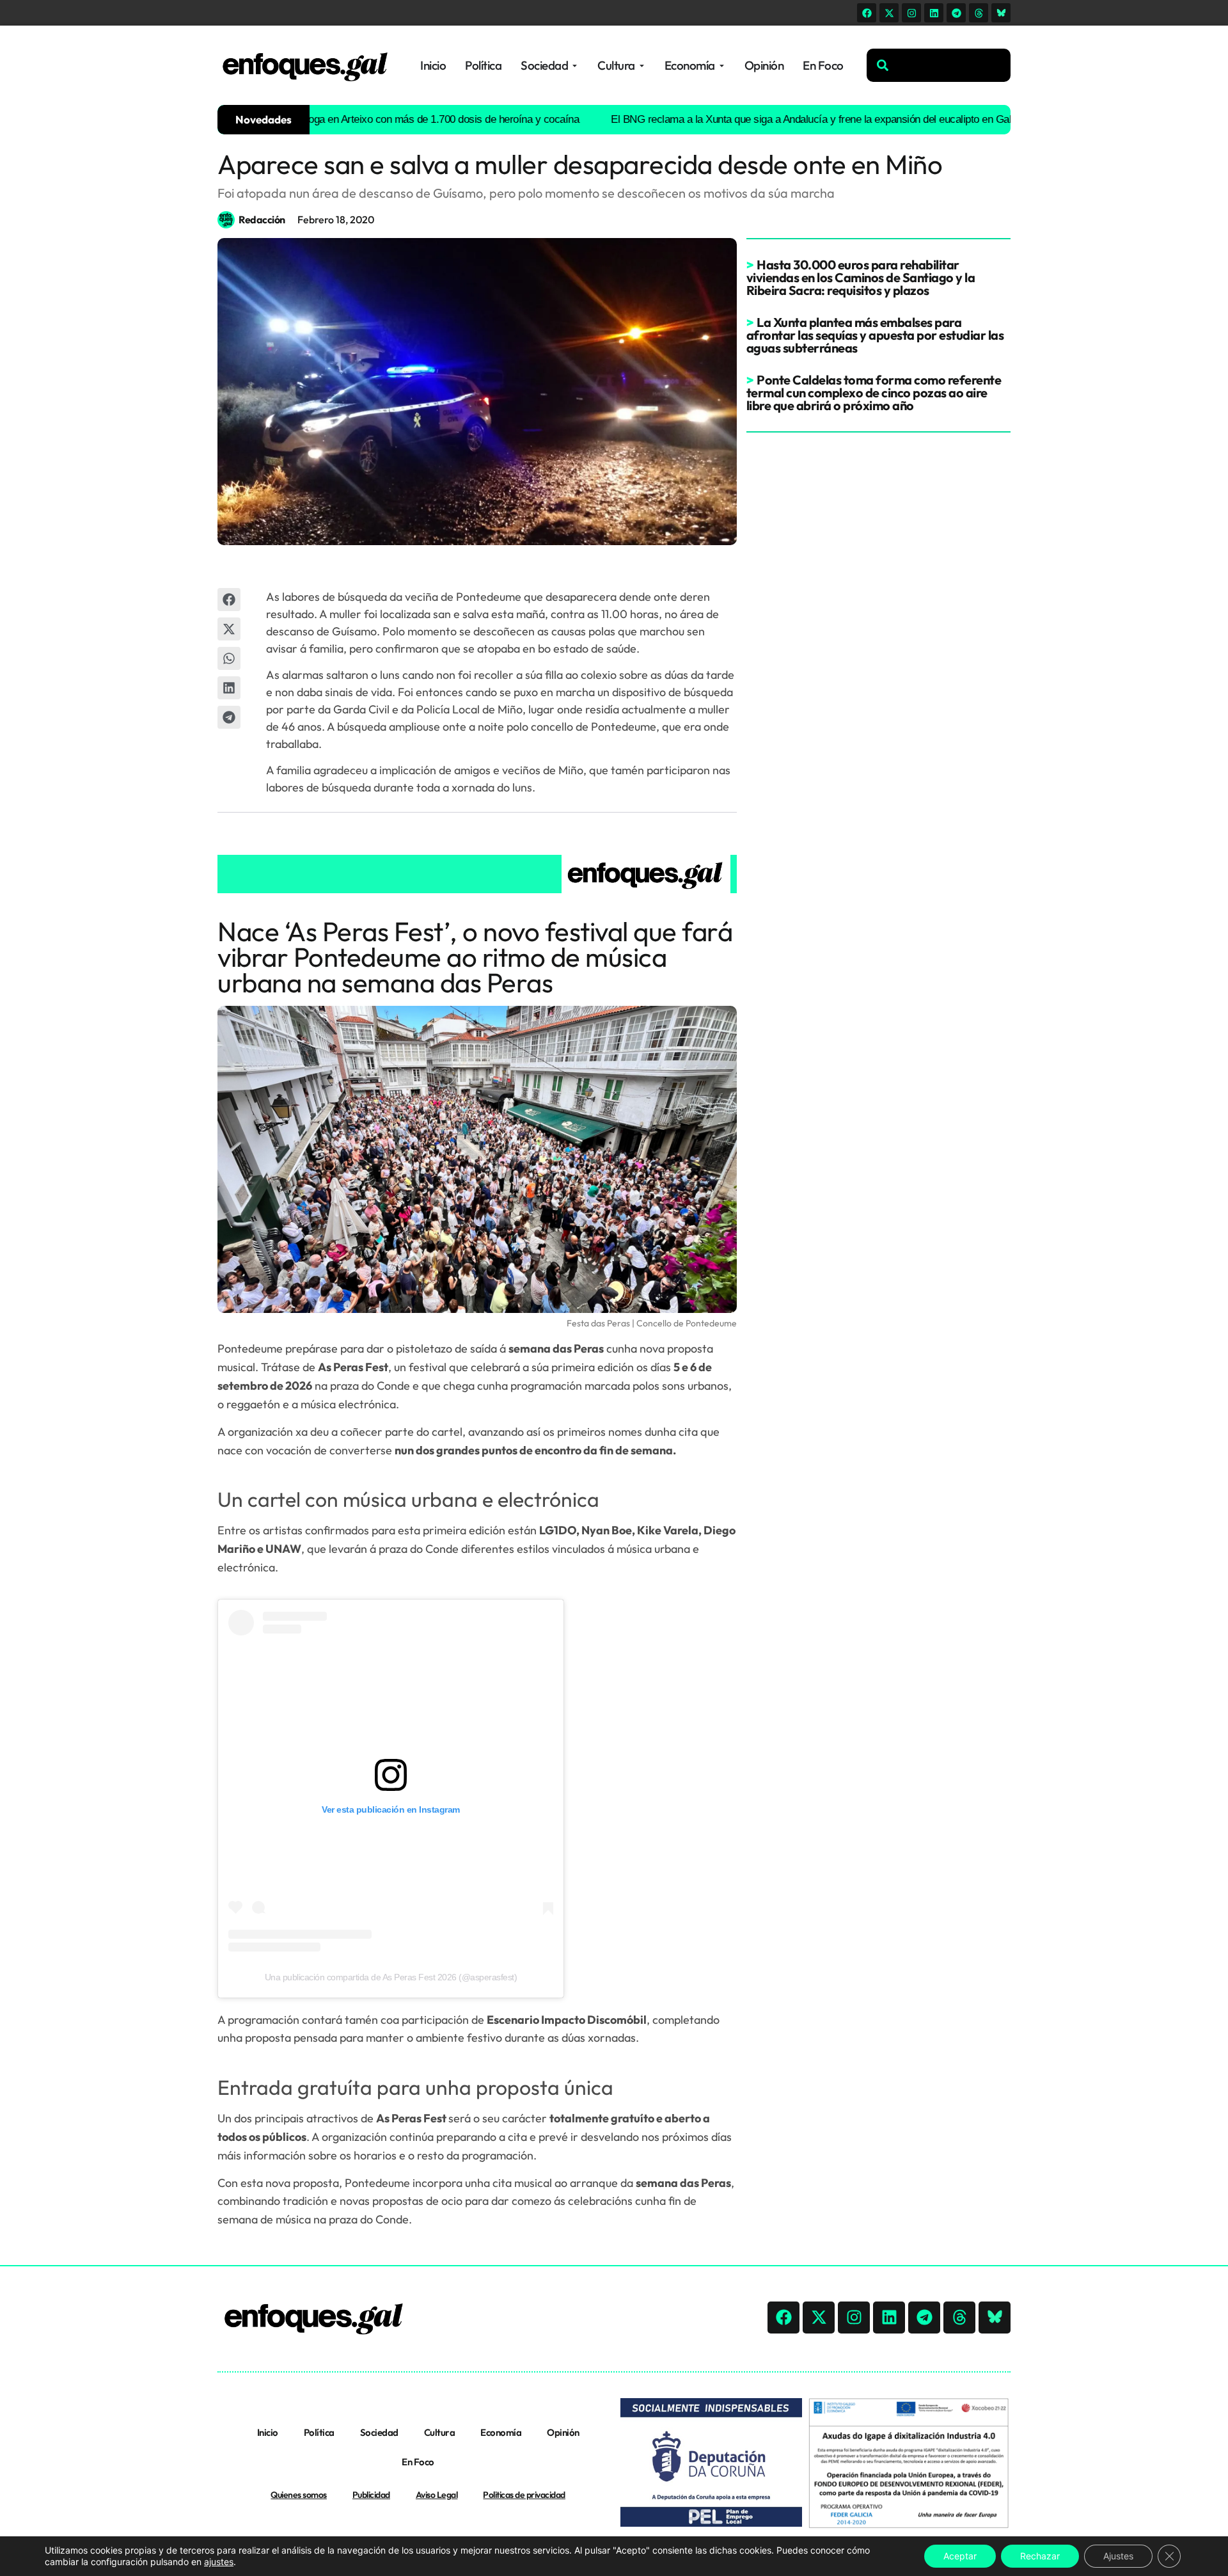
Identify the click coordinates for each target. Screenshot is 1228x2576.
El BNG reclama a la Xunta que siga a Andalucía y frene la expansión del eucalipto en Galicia (753, 119)
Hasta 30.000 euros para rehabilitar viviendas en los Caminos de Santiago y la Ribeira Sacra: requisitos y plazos (861, 277)
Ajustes (1118, 2556)
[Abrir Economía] (722, 66)
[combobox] (939, 65)
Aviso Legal (437, 2495)
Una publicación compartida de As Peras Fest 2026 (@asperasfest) (391, 1977)
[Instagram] (911, 13)
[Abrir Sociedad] (575, 66)
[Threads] (979, 13)
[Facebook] (867, 13)
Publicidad (371, 2495)
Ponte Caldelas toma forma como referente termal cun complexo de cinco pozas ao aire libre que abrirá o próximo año (874, 393)
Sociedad (379, 2432)
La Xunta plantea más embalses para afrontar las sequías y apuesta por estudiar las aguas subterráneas (875, 335)
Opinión (563, 2432)
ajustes (219, 2562)
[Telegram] (956, 13)
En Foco (418, 2462)
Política (319, 2432)
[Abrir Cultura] (642, 66)
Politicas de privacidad (524, 2495)
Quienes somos (299, 2495)
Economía (501, 2432)
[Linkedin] (934, 13)
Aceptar (960, 2556)
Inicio (268, 2432)
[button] (229, 600)
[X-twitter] (889, 13)
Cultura (440, 2432)
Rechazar (1040, 2556)
